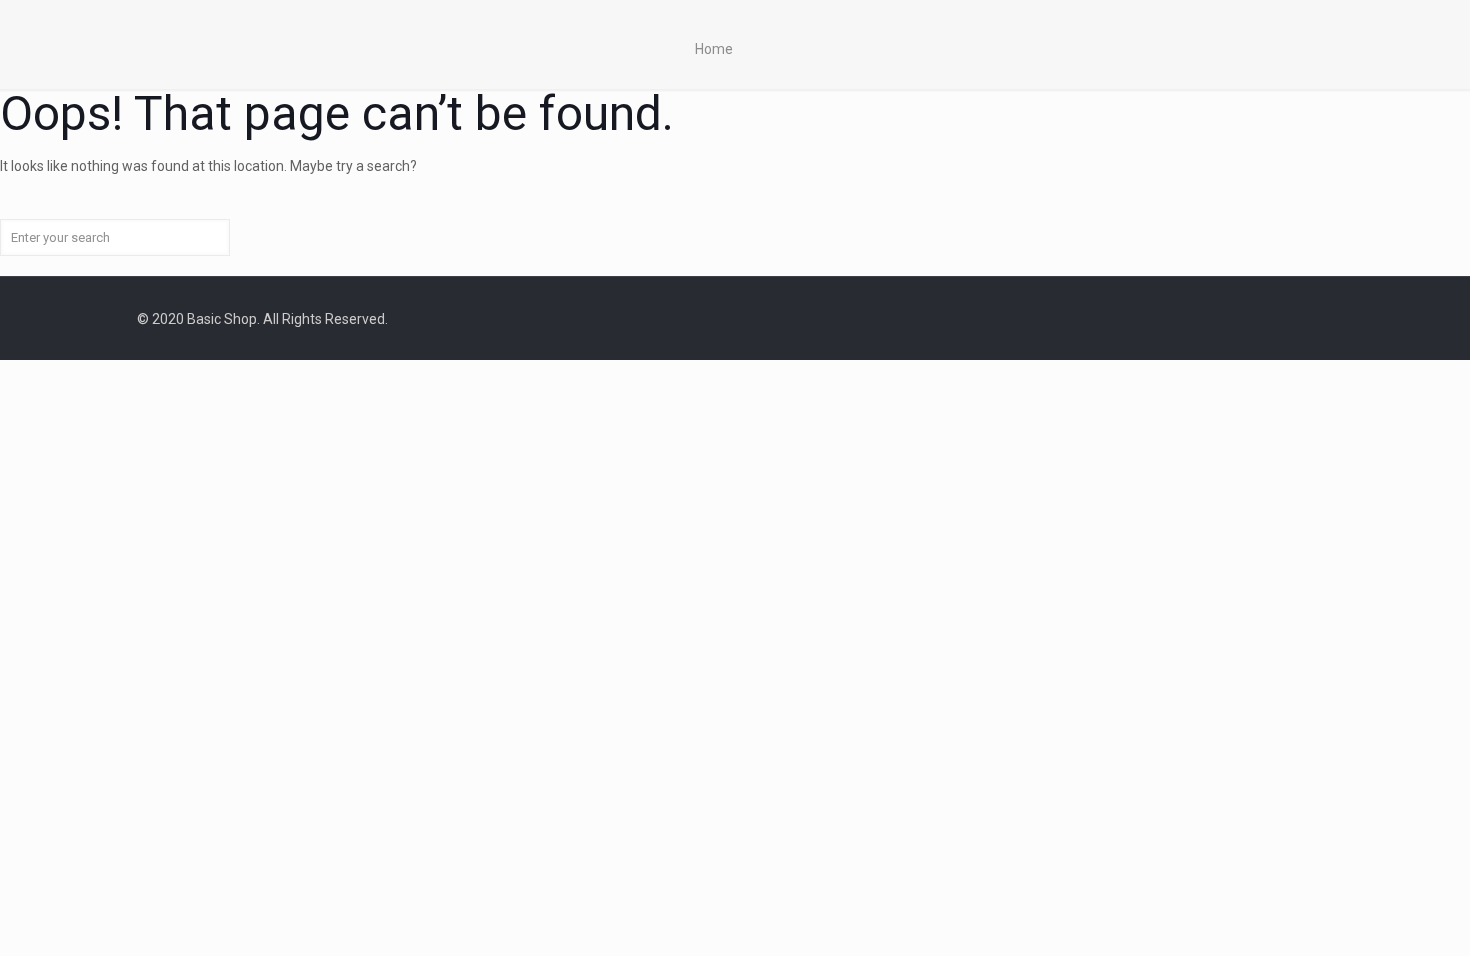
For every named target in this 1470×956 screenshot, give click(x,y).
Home (714, 49)
